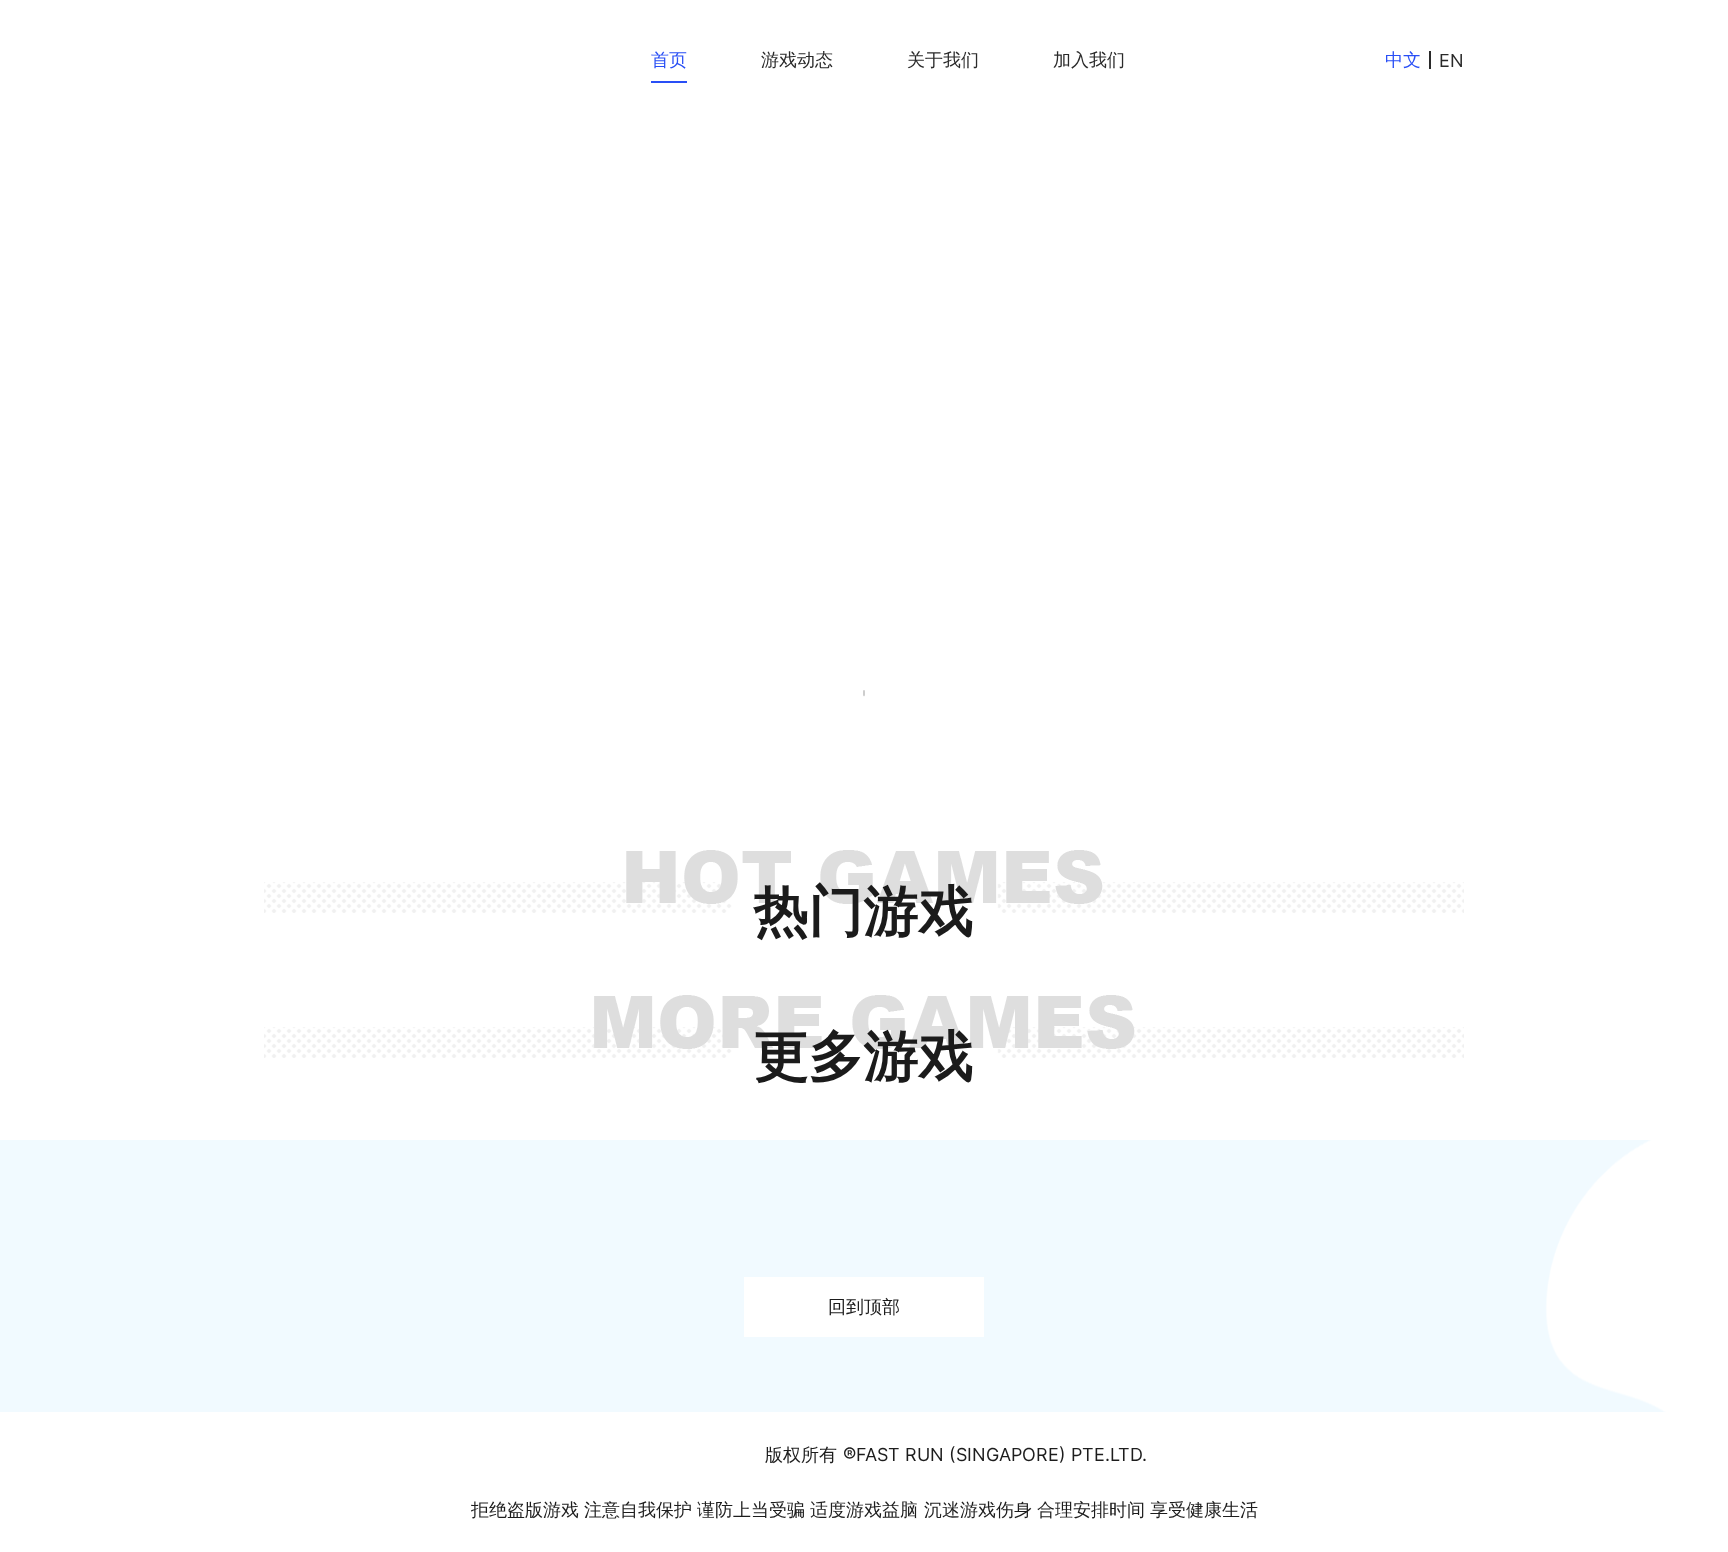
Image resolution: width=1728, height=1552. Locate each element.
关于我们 (943, 59)
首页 (669, 59)
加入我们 (1089, 59)
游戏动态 (797, 59)
